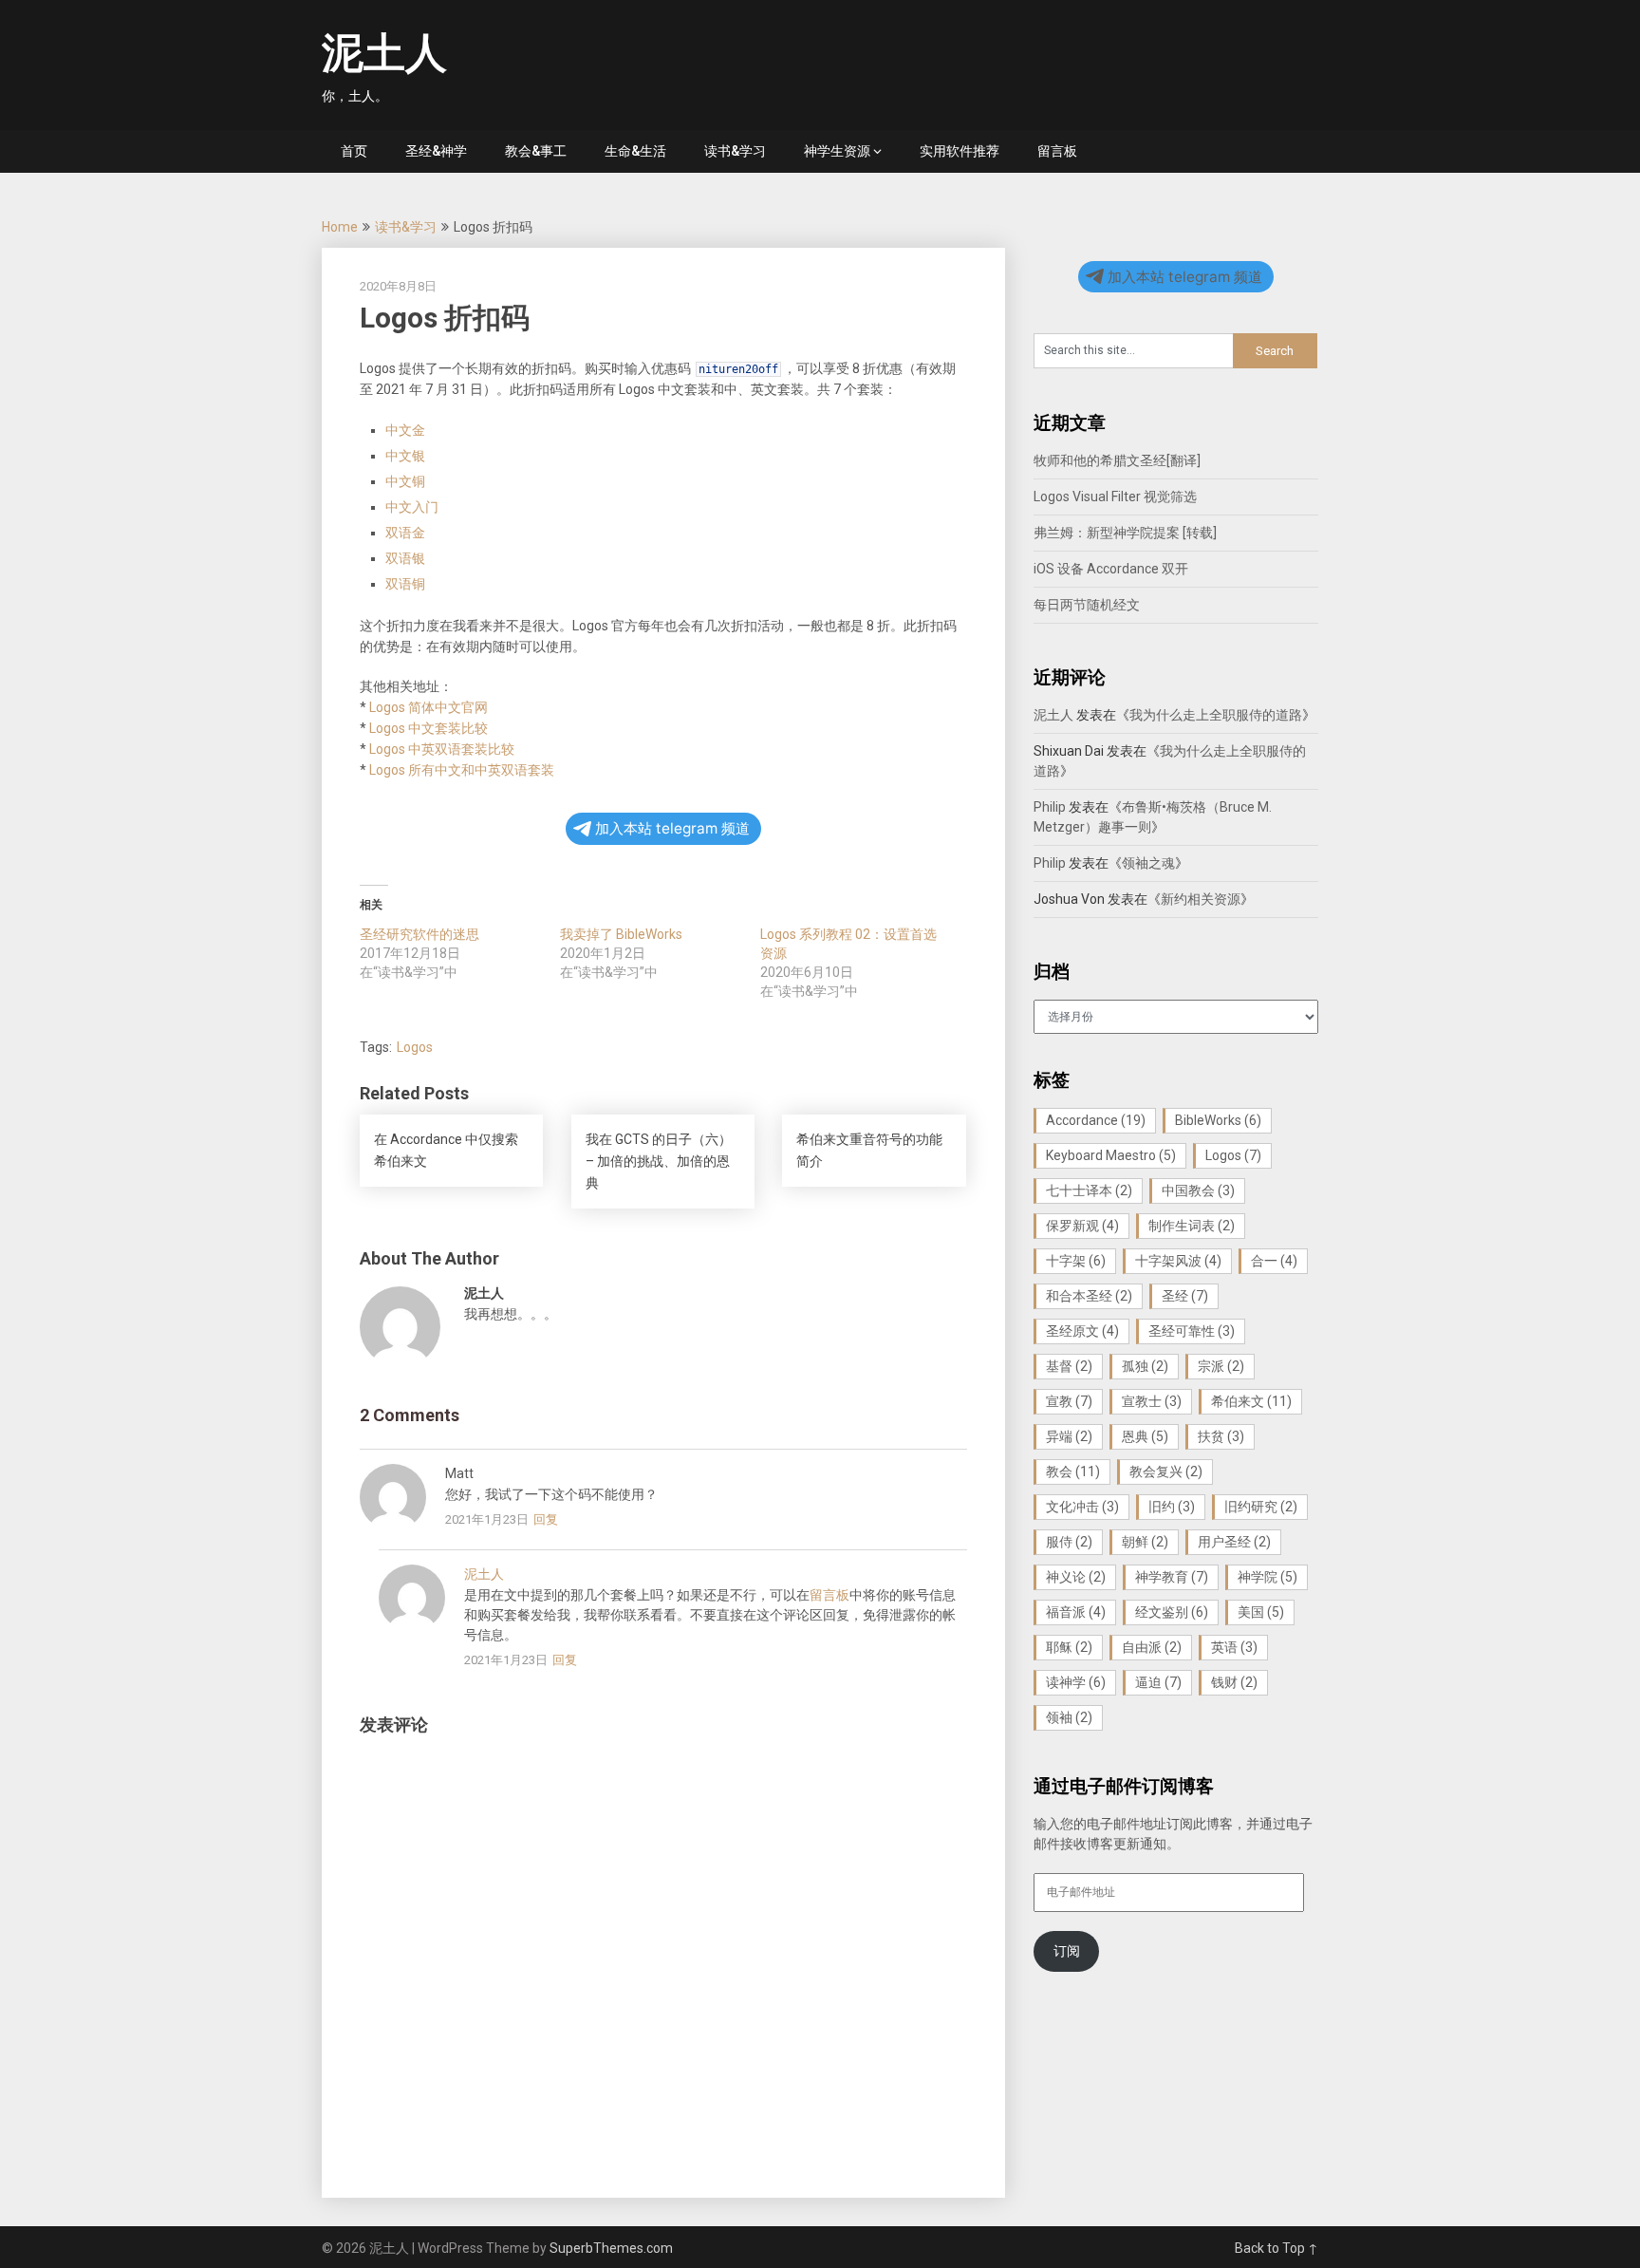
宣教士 (1152, 1401)
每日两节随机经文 (1087, 605)
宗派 (1221, 1366)
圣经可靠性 (1192, 1331)
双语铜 (405, 584)
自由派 (1152, 1647)
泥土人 (384, 53)
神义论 (1076, 1577)
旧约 (1172, 1507)
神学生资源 (837, 151)
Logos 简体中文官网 (429, 707)
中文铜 (405, 481)
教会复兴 (1166, 1471)
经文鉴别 (1172, 1612)
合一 (1274, 1261)
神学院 (1267, 1577)
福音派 (1076, 1612)
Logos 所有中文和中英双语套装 (462, 770)
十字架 (1076, 1261)
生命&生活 (635, 151)
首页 (354, 151)
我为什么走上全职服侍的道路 (1216, 715)
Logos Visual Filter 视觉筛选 (1115, 497)
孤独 (1145, 1366)
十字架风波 (1178, 1261)
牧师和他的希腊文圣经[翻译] (1117, 460)
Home (340, 227)
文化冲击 (1082, 1507)
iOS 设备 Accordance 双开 (1111, 569)
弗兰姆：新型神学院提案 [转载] (1125, 533)
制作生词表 (1192, 1226)
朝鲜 (1145, 1542)
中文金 (405, 430)
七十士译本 (1089, 1190)
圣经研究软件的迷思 (419, 934)
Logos (415, 1047)
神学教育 (1172, 1577)
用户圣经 (1234, 1542)
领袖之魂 (1148, 863)
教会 (1073, 1471)
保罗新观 (1082, 1226)
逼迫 (1158, 1682)
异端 (1069, 1436)
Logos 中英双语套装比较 (442, 749)
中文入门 (412, 507)
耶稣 (1069, 1647)
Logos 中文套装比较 (429, 728)
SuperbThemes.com (611, 2248)
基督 (1069, 1366)
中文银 (405, 456)
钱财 (1234, 1682)
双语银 (405, 558)
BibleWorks (1218, 1120)
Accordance (1096, 1120)
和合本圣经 (1089, 1296)
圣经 (1185, 1296)
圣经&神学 (436, 151)
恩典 (1145, 1436)
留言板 (1057, 151)
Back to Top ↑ (1277, 2248)
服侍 (1069, 1542)
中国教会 (1198, 1190)
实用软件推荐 (960, 151)
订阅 (1067, 1951)
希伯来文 (1251, 1401)
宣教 (1069, 1401)
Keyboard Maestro (1111, 1155)
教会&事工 (536, 151)
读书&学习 (735, 151)
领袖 (1069, 1717)
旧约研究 (1261, 1507)
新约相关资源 (1201, 899)
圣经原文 (1082, 1331)
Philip (1050, 807)
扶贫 (1221, 1436)
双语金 (405, 533)
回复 (546, 1519)
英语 (1234, 1647)
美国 (1261, 1612)
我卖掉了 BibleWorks (621, 934)
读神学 (1076, 1682)
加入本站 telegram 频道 (672, 828)
